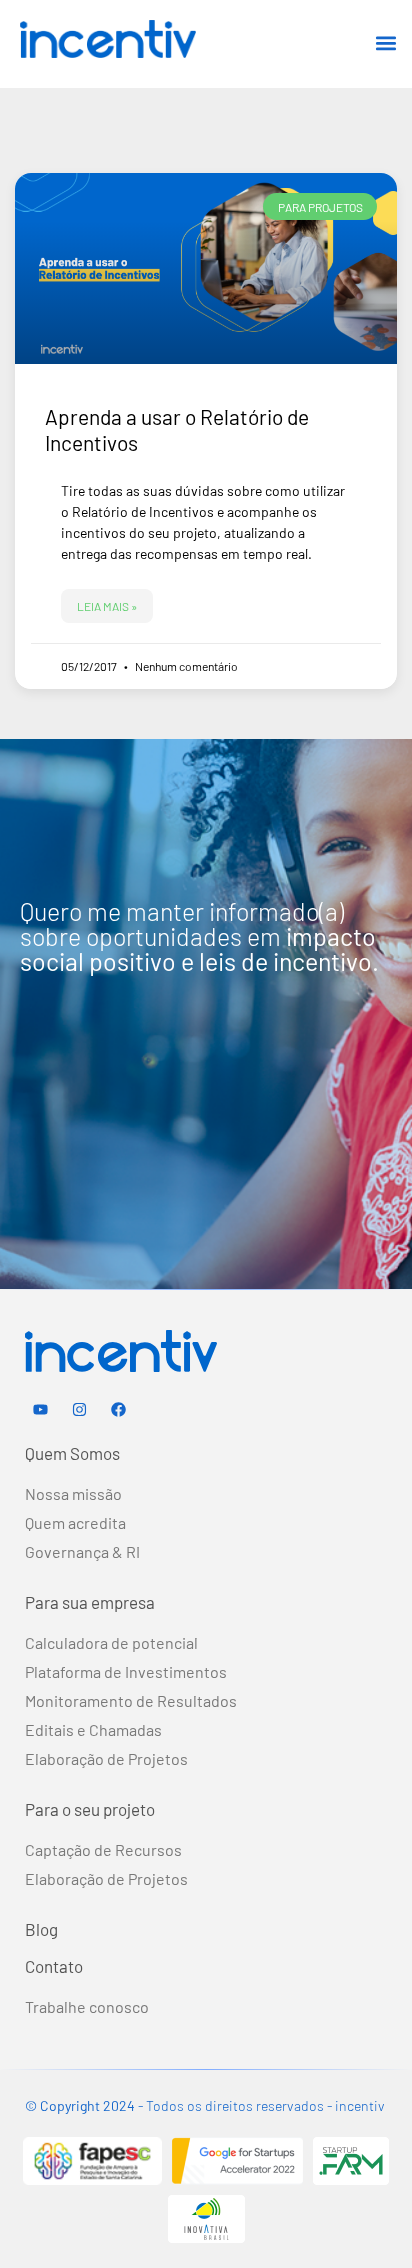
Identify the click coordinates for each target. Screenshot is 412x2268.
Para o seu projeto (90, 1809)
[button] (385, 42)
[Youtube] (40, 1410)
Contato (54, 1966)
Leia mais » (107, 606)
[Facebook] (118, 1410)
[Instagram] (79, 1410)
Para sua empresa (90, 1602)
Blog (41, 1929)
